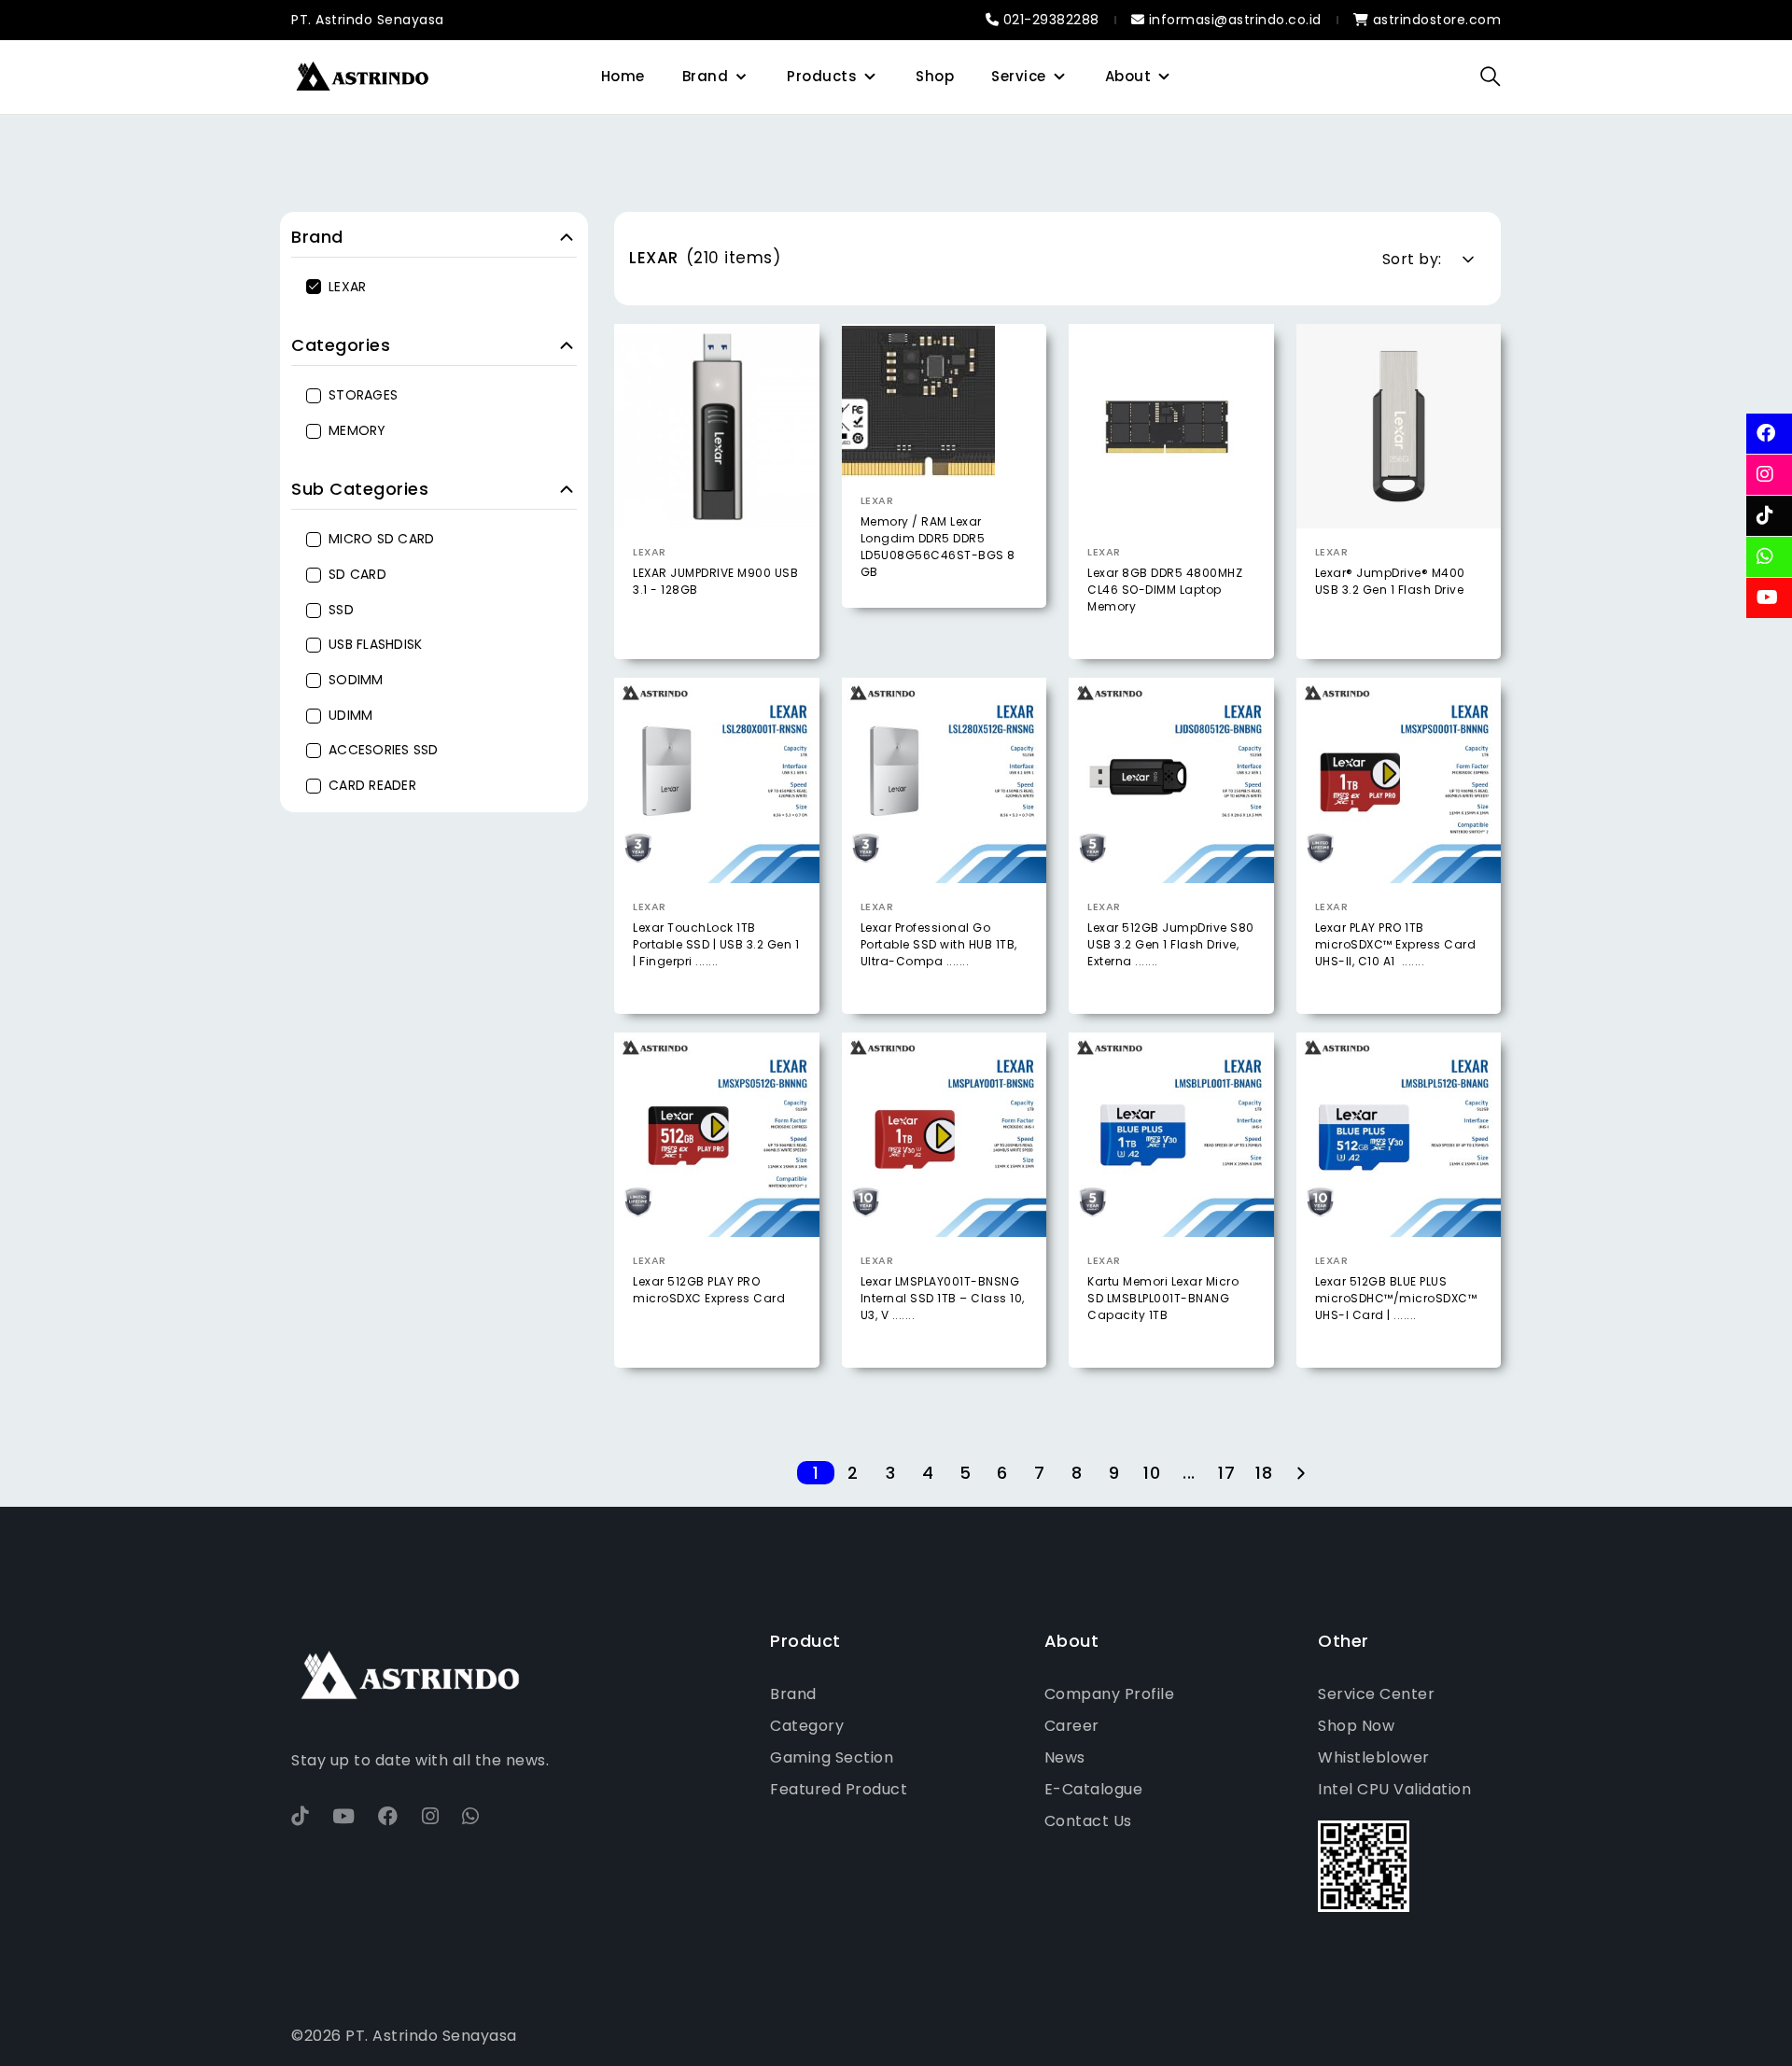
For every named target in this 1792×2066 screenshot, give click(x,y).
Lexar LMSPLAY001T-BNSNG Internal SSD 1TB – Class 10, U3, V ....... (943, 1298)
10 (1152, 1473)
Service (1019, 76)
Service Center (1376, 1694)
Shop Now (1356, 1726)
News (1065, 1757)
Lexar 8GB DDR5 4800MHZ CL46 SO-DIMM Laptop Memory (1165, 590)
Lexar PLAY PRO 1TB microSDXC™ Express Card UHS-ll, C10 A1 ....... (1396, 944)
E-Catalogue (1094, 1789)
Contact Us (1088, 1821)
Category (807, 1726)
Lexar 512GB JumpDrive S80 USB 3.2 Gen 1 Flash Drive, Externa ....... (1171, 944)
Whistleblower (1374, 1757)
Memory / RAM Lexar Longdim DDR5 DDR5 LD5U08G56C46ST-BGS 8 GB (938, 547)
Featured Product (839, 1789)
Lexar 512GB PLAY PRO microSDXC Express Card (709, 1290)
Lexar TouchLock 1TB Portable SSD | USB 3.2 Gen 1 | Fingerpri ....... (716, 944)
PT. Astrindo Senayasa (368, 20)
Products (822, 76)
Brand (706, 76)
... (1189, 1473)
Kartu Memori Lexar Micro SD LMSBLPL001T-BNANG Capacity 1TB (1163, 1298)
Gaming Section (832, 1757)
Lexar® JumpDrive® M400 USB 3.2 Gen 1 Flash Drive (1390, 581)
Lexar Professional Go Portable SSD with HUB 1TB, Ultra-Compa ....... (939, 944)
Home (623, 76)
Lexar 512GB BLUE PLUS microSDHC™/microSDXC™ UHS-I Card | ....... (1396, 1298)
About (1128, 76)
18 (1264, 1473)
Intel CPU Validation (1394, 1789)
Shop (935, 76)
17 (1226, 1473)
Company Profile (1110, 1694)
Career (1072, 1726)
